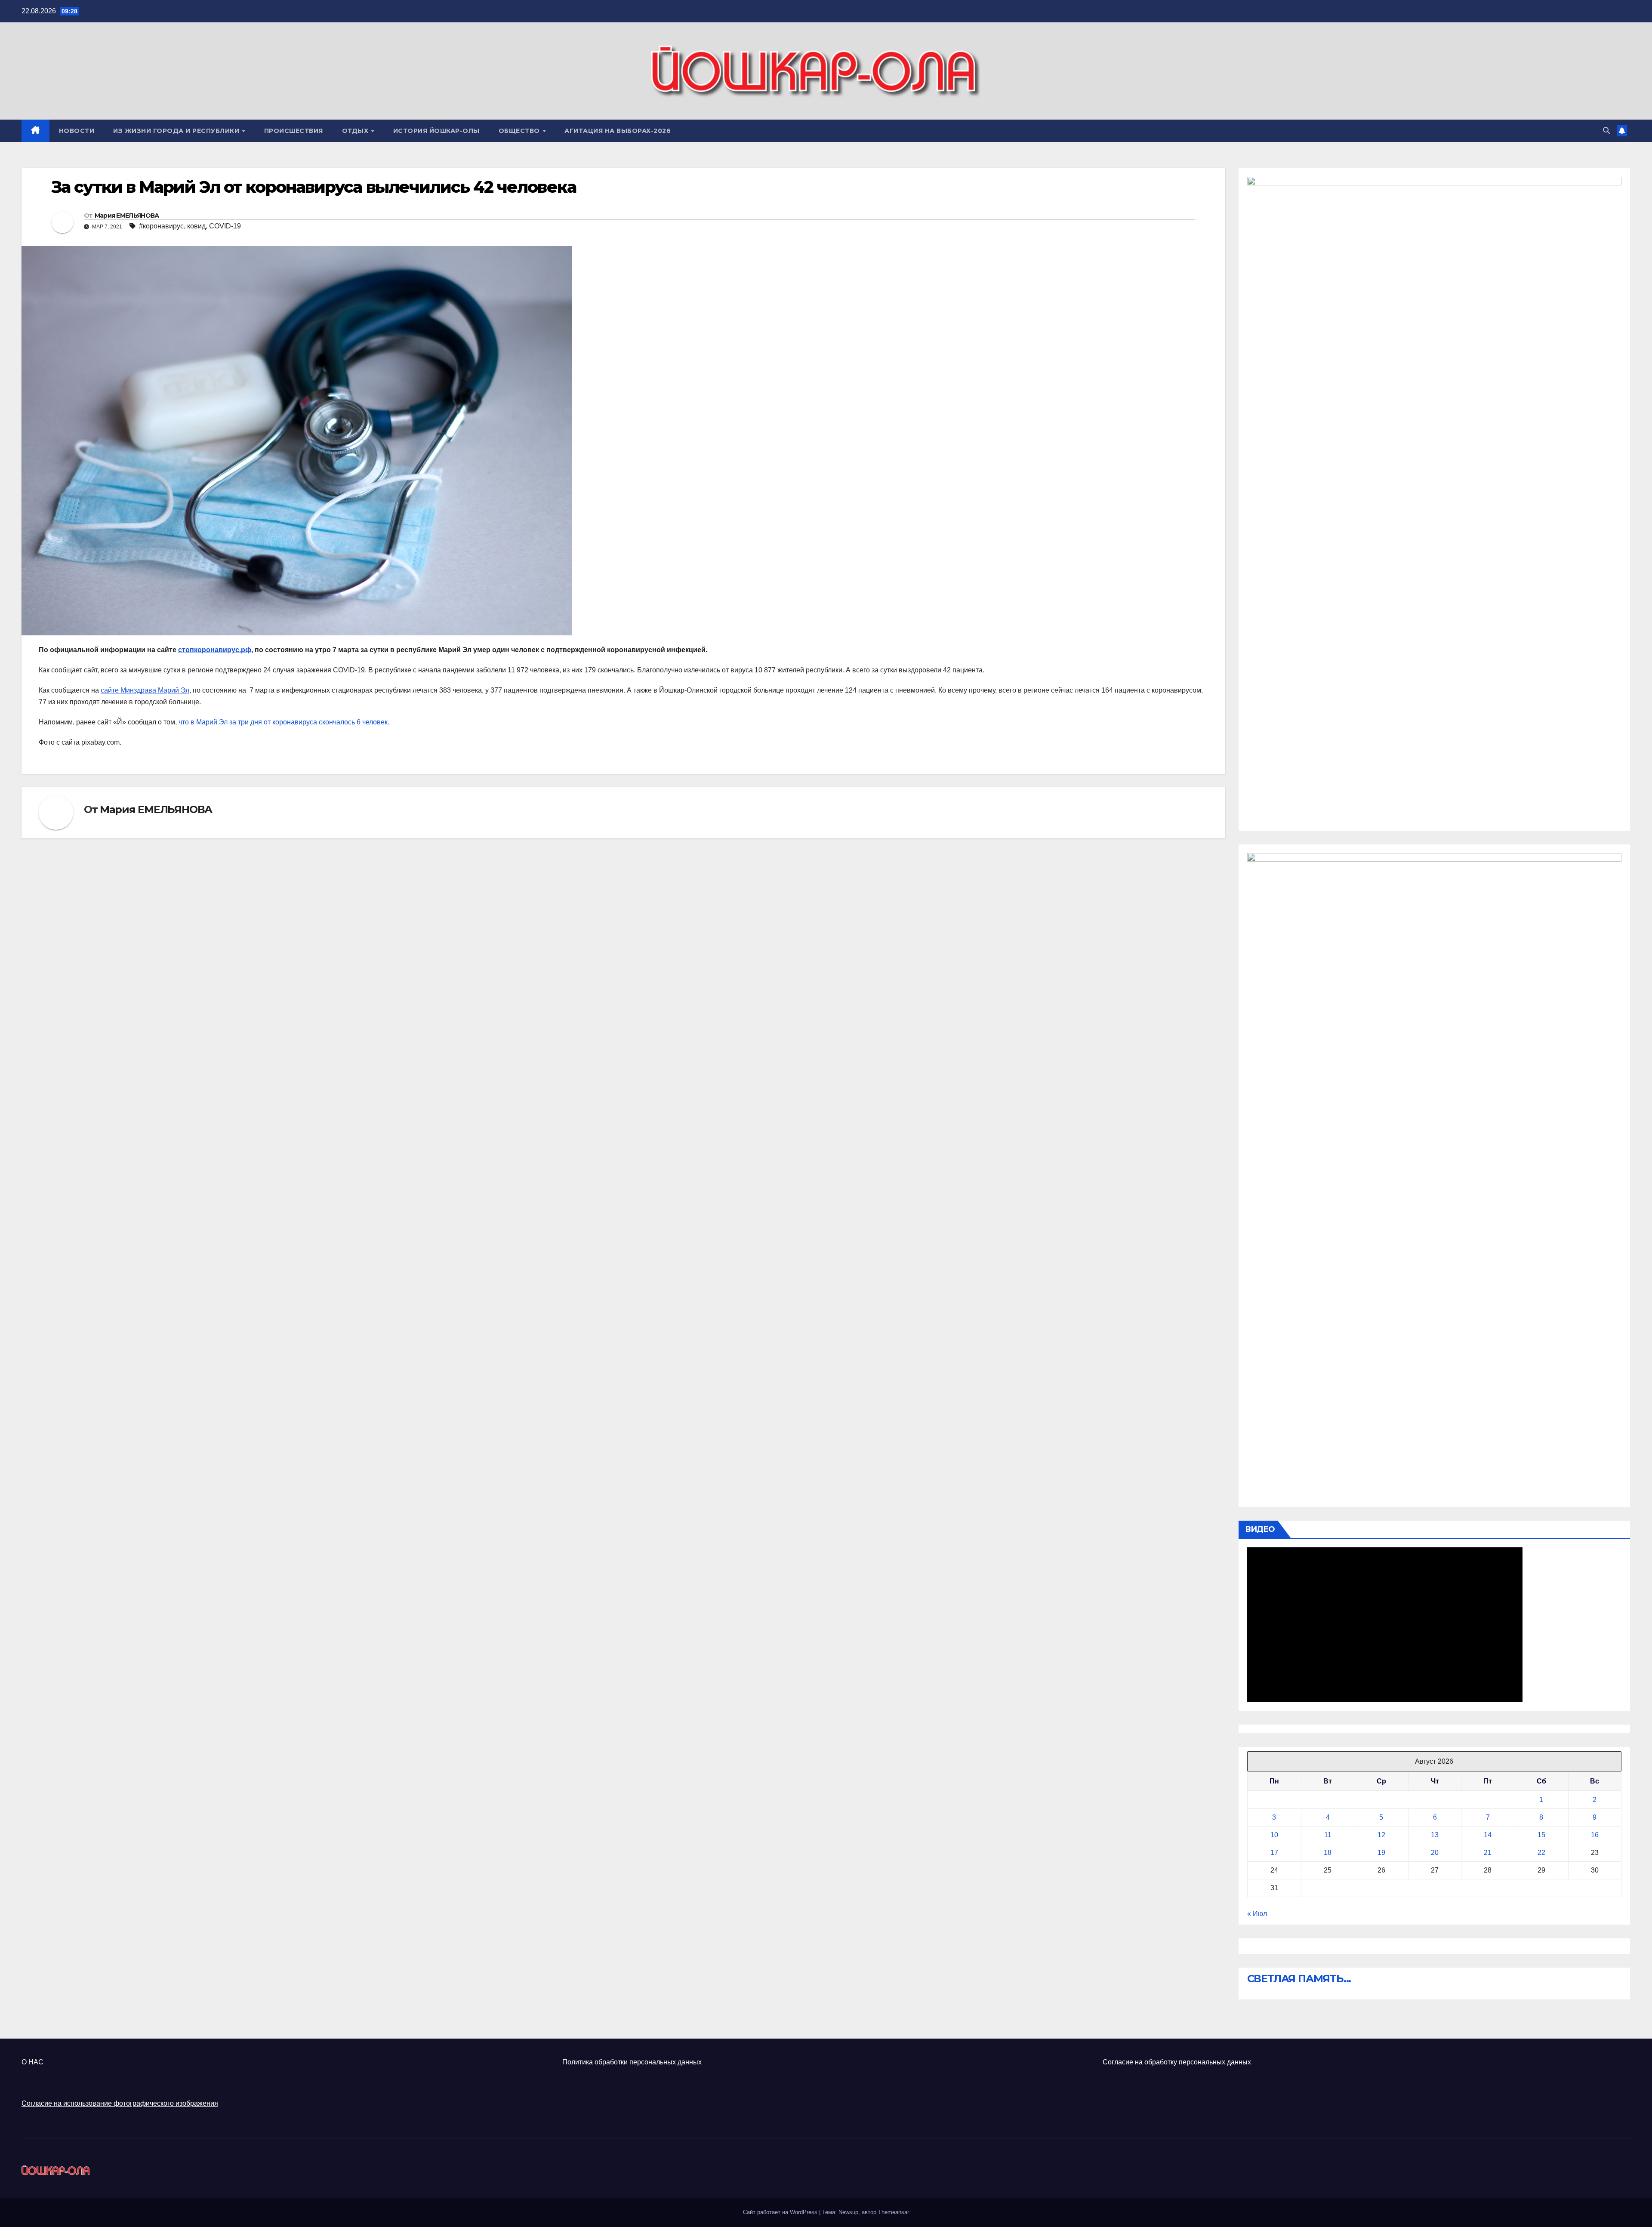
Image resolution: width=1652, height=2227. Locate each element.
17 (1274, 1853)
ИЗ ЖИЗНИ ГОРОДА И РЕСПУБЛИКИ (177, 131)
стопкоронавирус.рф (215, 650)
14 (1488, 1835)
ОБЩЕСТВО (520, 131)
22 (1541, 1853)
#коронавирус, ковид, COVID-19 (190, 226)
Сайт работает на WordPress (781, 2212)
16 (1595, 1835)
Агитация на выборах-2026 (618, 131)
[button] (1606, 131)
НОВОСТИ (77, 131)
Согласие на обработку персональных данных (1177, 2062)
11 (1328, 1835)
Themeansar (894, 2212)
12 (1381, 1835)
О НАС (32, 2062)
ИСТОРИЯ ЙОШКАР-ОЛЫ (436, 131)
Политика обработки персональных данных (632, 2062)
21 (1488, 1853)
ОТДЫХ (356, 131)
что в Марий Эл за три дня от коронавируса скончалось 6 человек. (284, 722)
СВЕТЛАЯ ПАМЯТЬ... (1299, 1979)
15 (1541, 1835)
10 (1274, 1835)
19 (1381, 1853)
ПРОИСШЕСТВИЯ (294, 131)
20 (1435, 1853)
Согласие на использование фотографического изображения (120, 2103)
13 (1435, 1835)
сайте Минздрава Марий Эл (145, 690)
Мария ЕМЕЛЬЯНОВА (127, 216)
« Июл (1257, 1914)
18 (1328, 1853)
